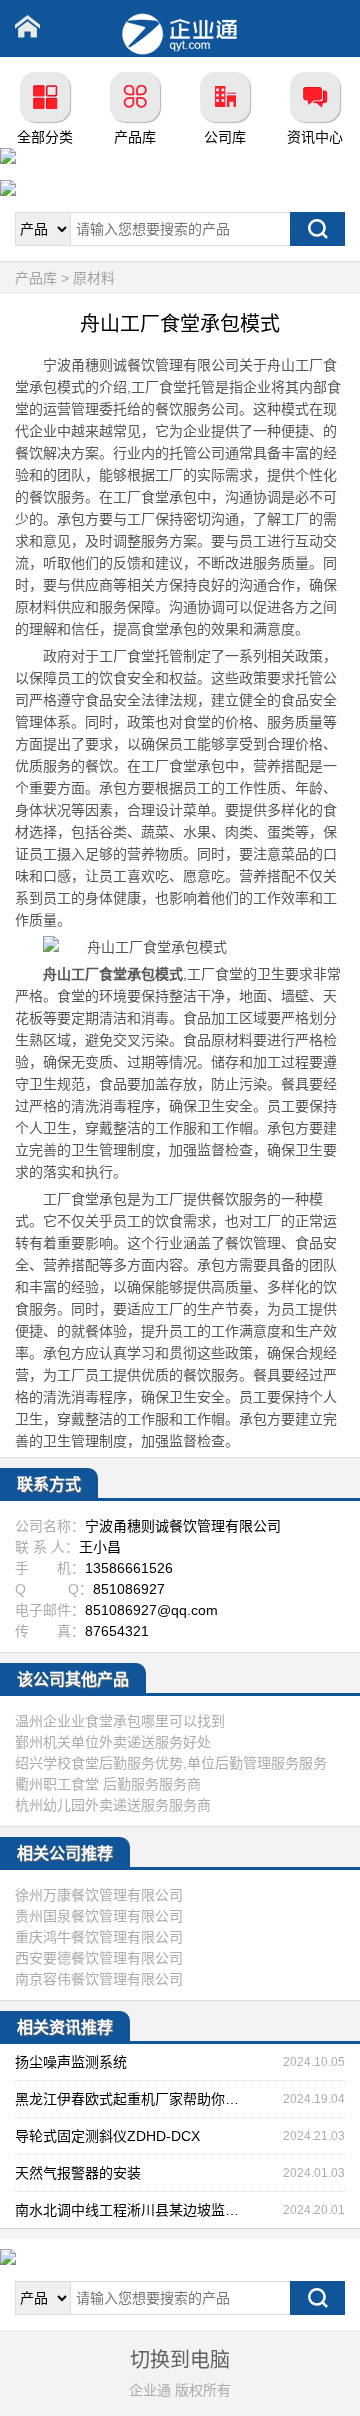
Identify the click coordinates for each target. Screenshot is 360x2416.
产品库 (135, 137)
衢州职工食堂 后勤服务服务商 (108, 1784)
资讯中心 (315, 137)
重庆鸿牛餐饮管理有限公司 (99, 1937)
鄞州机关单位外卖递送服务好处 (113, 1742)
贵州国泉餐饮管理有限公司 (99, 1916)
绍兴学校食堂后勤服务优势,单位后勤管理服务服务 (171, 1763)
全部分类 (45, 137)
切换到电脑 (180, 2360)
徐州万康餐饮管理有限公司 (99, 1895)
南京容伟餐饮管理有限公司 (99, 1979)
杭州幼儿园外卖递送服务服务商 (113, 1805)
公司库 (225, 137)
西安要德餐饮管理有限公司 (99, 1958)
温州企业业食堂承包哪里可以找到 (120, 1721)
